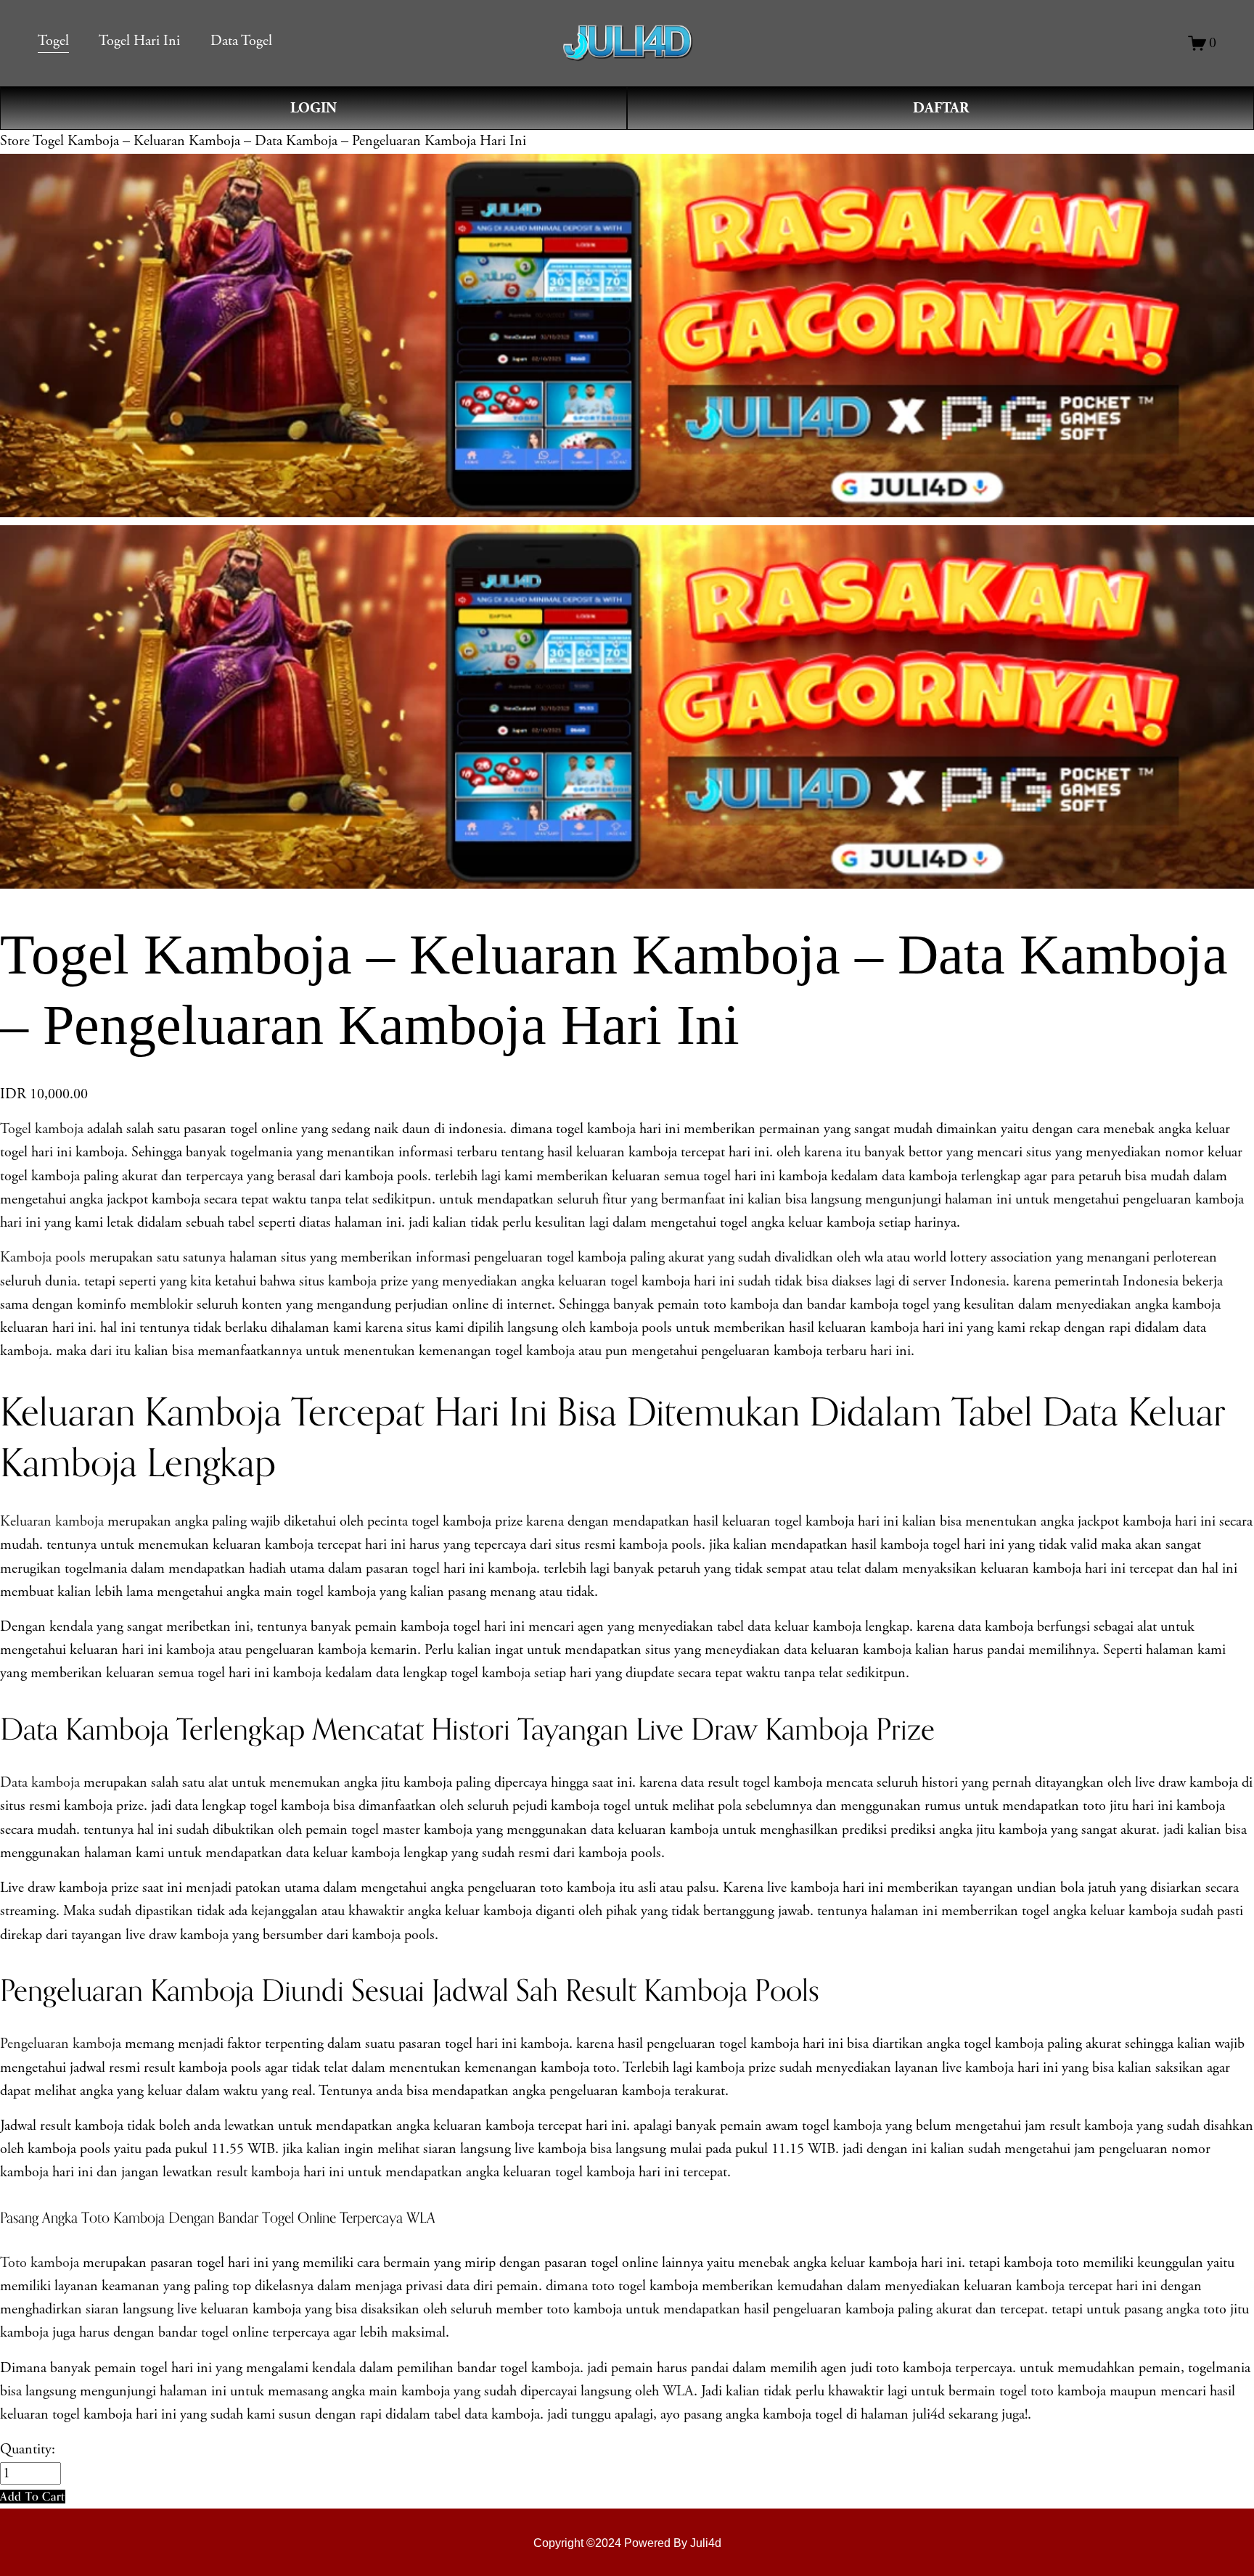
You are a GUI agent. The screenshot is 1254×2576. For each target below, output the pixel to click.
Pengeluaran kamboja (61, 2044)
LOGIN (313, 108)
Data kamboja (40, 1783)
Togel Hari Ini (139, 41)
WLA (678, 2391)
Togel (53, 41)
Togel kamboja (42, 1129)
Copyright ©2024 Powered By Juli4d (627, 2543)
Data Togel (241, 41)
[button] (33, 2497)
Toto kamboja (40, 2263)
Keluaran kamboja (52, 1522)
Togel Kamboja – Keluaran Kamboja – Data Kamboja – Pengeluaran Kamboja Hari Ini (279, 141)
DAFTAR (941, 108)
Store (15, 141)
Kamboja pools (43, 1258)
